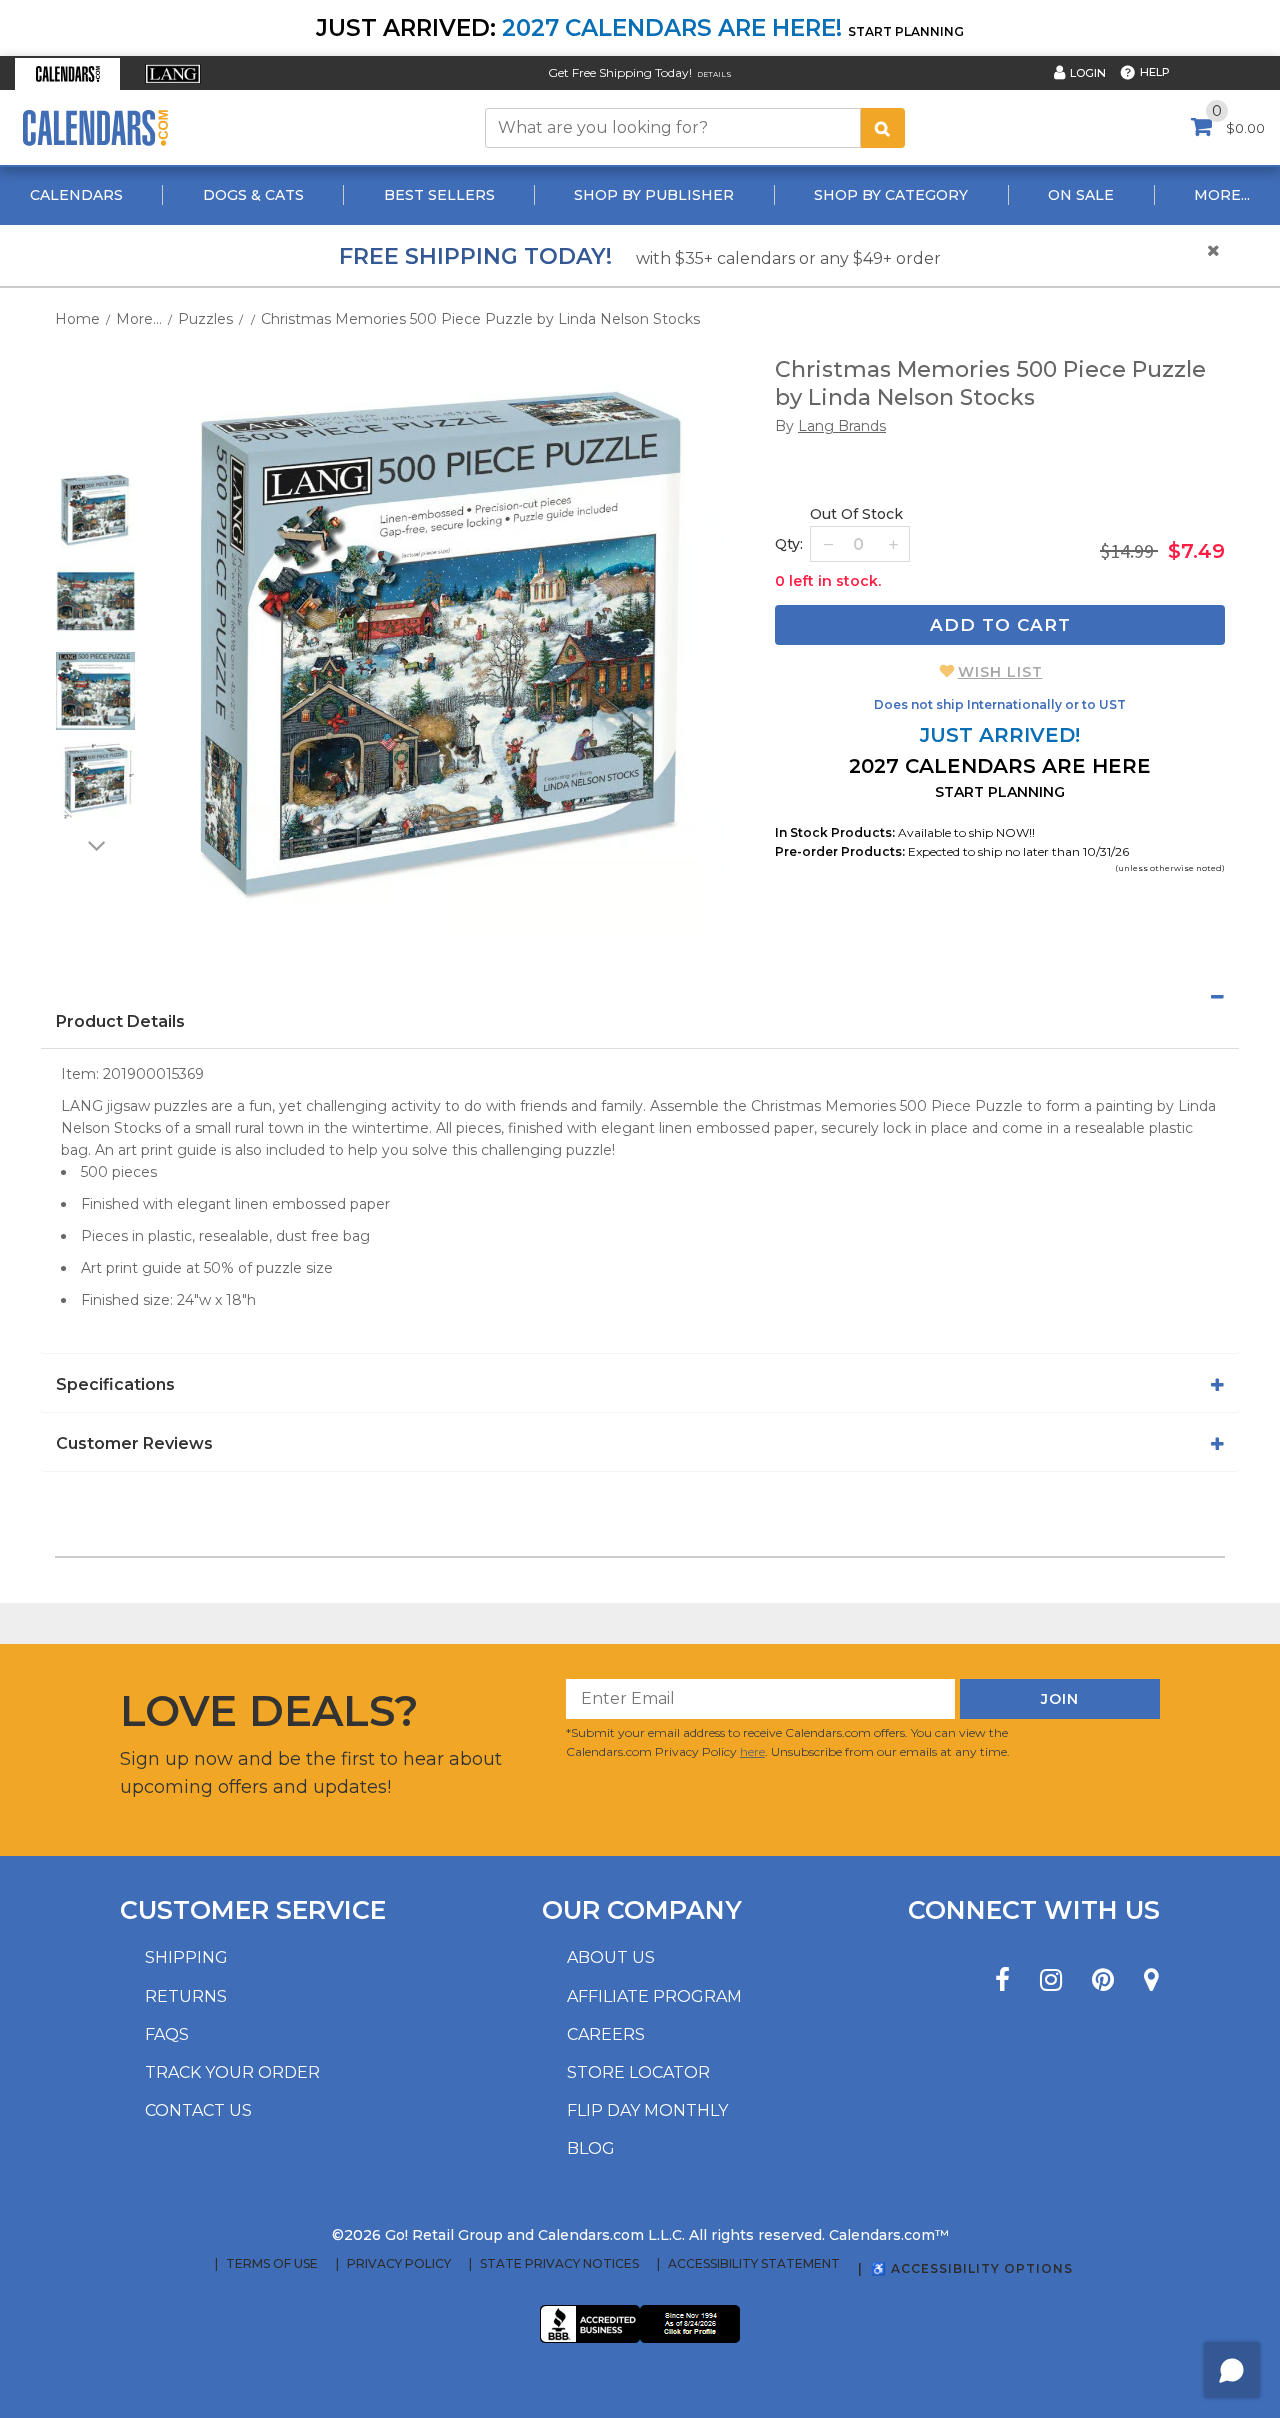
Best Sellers (439, 195)
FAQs (167, 2034)
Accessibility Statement (754, 2264)
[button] (67, 74)
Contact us (198, 2110)
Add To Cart (1000, 625)
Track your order (232, 2072)
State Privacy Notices (559, 2264)
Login (1088, 73)
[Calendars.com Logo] (95, 127)
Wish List (1000, 672)
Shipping (186, 1957)
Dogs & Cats (253, 195)
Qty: (789, 544)
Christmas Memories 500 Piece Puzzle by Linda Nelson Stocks (480, 319)
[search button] (883, 128)
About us (611, 1957)
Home (77, 319)
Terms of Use (272, 2264)
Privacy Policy (399, 2264)
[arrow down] (95, 845)
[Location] (1151, 1980)
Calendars (76, 195)
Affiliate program (654, 1996)
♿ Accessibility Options (972, 2268)
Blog (591, 2148)
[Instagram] (1051, 1980)
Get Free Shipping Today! (620, 72)
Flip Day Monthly (647, 2110)
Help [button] (1155, 72)
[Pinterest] (1103, 1980)
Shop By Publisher (654, 195)
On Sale (1081, 195)
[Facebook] (1002, 1980)
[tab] (640, 997)
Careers (606, 2034)
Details (714, 74)
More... (1222, 195)
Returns (186, 1996)
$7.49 (1196, 551)
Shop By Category (891, 195)
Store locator (638, 2072)
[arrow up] (95, 458)
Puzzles (205, 319)
